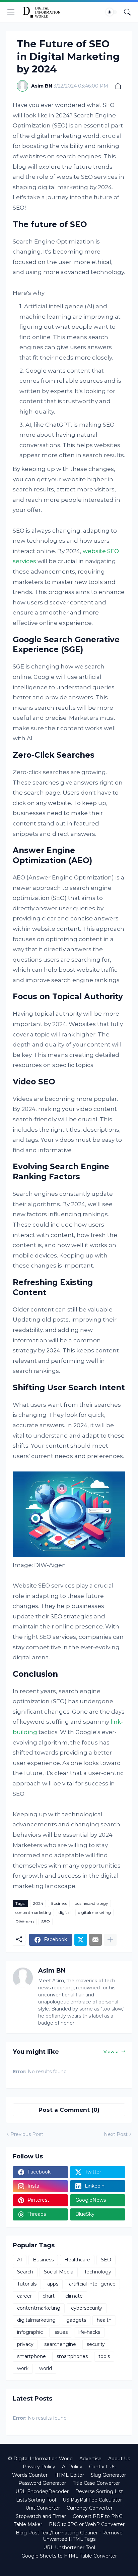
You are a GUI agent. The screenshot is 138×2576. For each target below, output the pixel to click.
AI (20, 2260)
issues (61, 2332)
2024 (38, 1903)
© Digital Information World (40, 2459)
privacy (25, 2344)
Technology (98, 2272)
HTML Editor (69, 2475)
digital (65, 1912)
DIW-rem (25, 1921)
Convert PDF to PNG (98, 2516)
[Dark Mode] (112, 12)
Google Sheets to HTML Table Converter (69, 2556)
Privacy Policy (39, 2467)
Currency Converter (90, 2508)
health (104, 2320)
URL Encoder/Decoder (42, 2491)
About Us (119, 2459)
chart (49, 2296)
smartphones (72, 2356)
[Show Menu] (11, 12)
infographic (30, 2332)
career (24, 2296)
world (46, 2368)
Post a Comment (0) (69, 2110)
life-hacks (89, 2332)
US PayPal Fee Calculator (92, 2500)
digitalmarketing (94, 1912)
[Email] (95, 1940)
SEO (46, 1921)
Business (59, 1903)
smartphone (31, 2356)
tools (104, 2356)
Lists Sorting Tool (36, 2500)
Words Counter (30, 2475)
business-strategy (91, 1903)
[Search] (127, 12)
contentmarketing (33, 1912)
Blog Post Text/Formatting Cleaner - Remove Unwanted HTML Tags (69, 2536)
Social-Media (59, 2272)
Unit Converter (43, 2508)
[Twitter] (81, 1940)
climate (74, 2296)
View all (112, 2051)
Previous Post (27, 2134)
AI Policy (72, 2467)
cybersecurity (87, 2308)
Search (25, 2272)
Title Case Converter (96, 2483)
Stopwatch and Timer (41, 2516)
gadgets (76, 2320)
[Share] (116, 86)
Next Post (116, 2134)
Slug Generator (108, 2475)
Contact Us (102, 2467)
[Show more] (110, 1940)
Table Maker (28, 2524)
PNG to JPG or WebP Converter (87, 2524)
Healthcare (77, 2260)
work (23, 2368)
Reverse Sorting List (99, 2491)
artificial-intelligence (92, 2284)
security (96, 2344)
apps (53, 2284)
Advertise (90, 2459)
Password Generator (42, 2483)
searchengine (60, 2344)
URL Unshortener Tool (69, 2547)
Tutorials (27, 2284)
